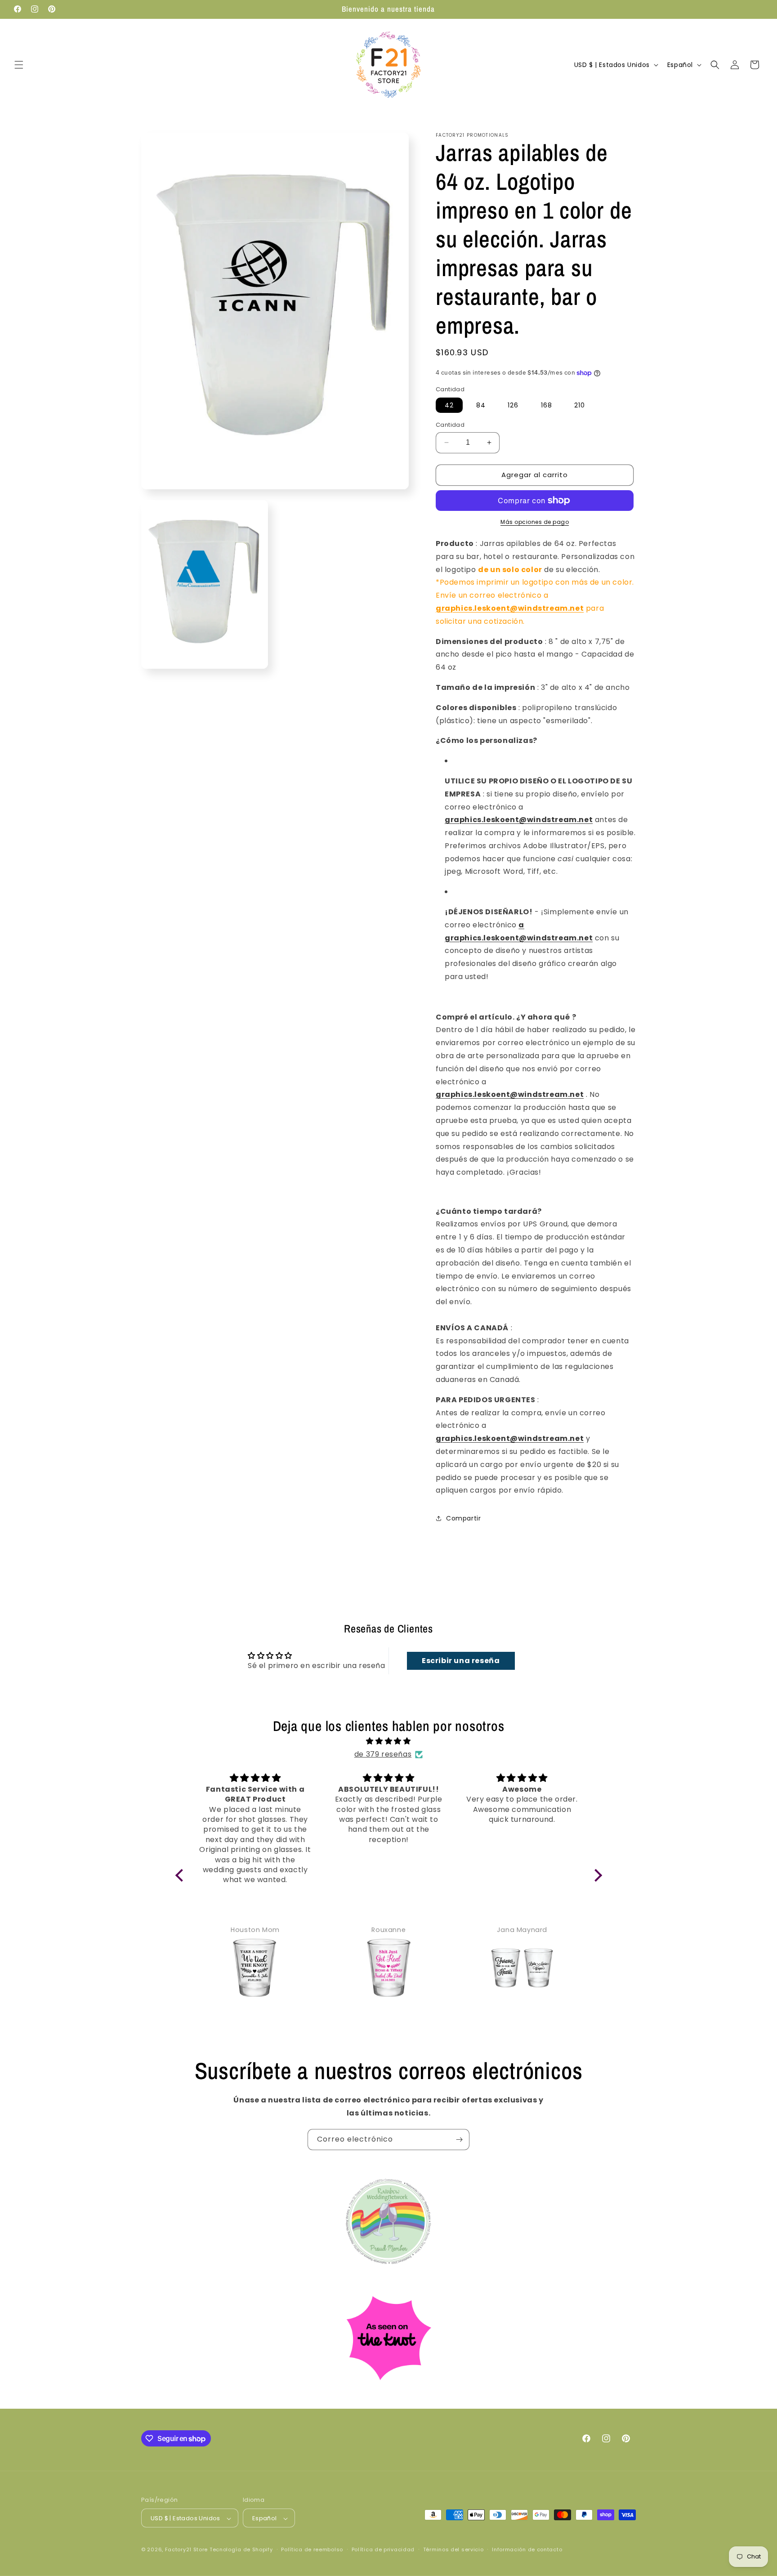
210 (580, 405)
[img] (389, 1741)
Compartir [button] (463, 1518)
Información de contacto (527, 2549)
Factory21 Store (187, 2550)
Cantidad (450, 425)
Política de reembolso (312, 2549)
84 (481, 405)
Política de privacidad (383, 2549)
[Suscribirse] (459, 2140)
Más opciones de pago (535, 522)
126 (513, 405)
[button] (19, 65)
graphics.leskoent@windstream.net (510, 608)
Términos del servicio (453, 2549)
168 (547, 405)
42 (449, 405)
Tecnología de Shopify (241, 2550)
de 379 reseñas (383, 1754)
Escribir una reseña (461, 1661)
